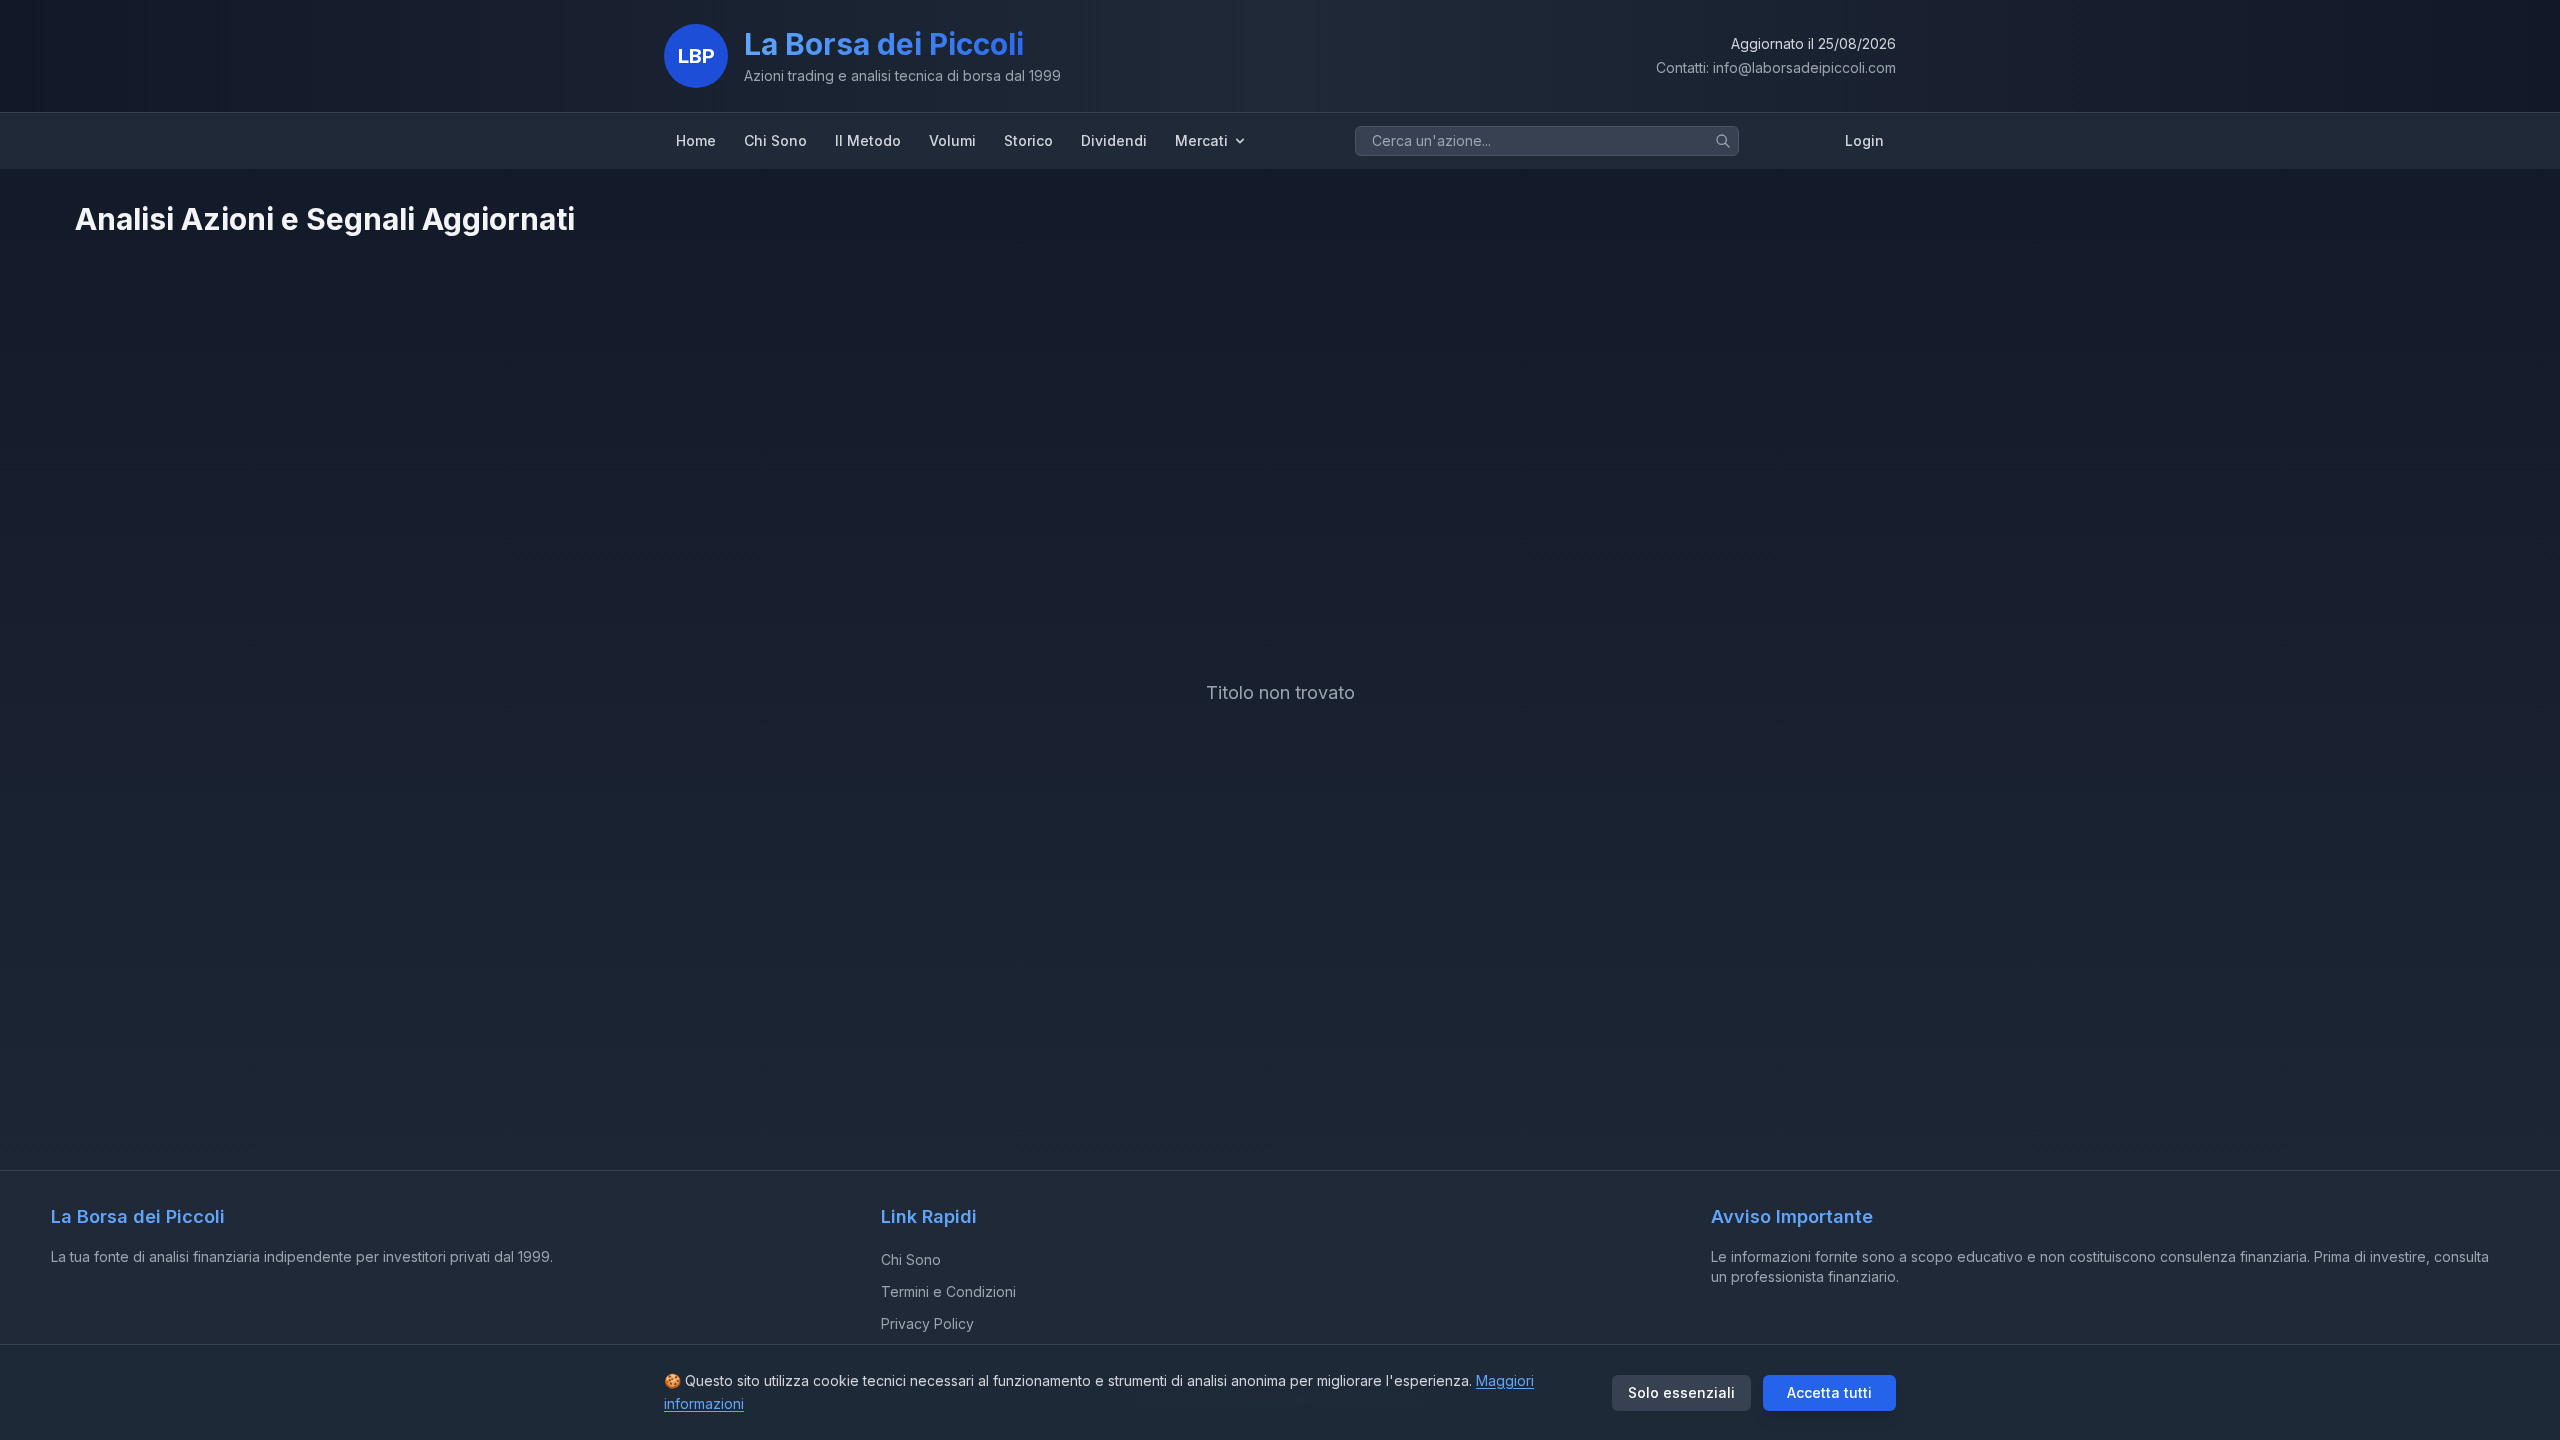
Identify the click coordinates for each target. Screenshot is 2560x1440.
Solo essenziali (1681, 1392)
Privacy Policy (927, 1323)
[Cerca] (1723, 141)
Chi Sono (911, 1259)
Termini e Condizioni (948, 1291)
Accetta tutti (1829, 1392)
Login (1864, 140)
